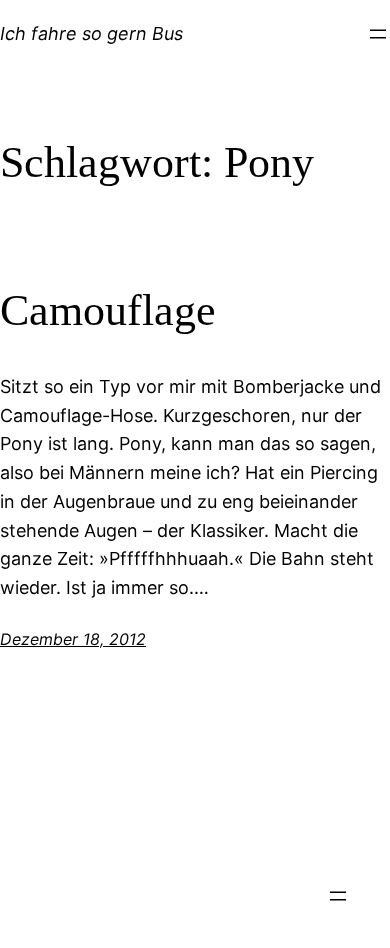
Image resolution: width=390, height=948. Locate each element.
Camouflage (108, 310)
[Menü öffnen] (378, 34)
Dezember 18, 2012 (73, 639)
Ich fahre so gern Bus (91, 33)
